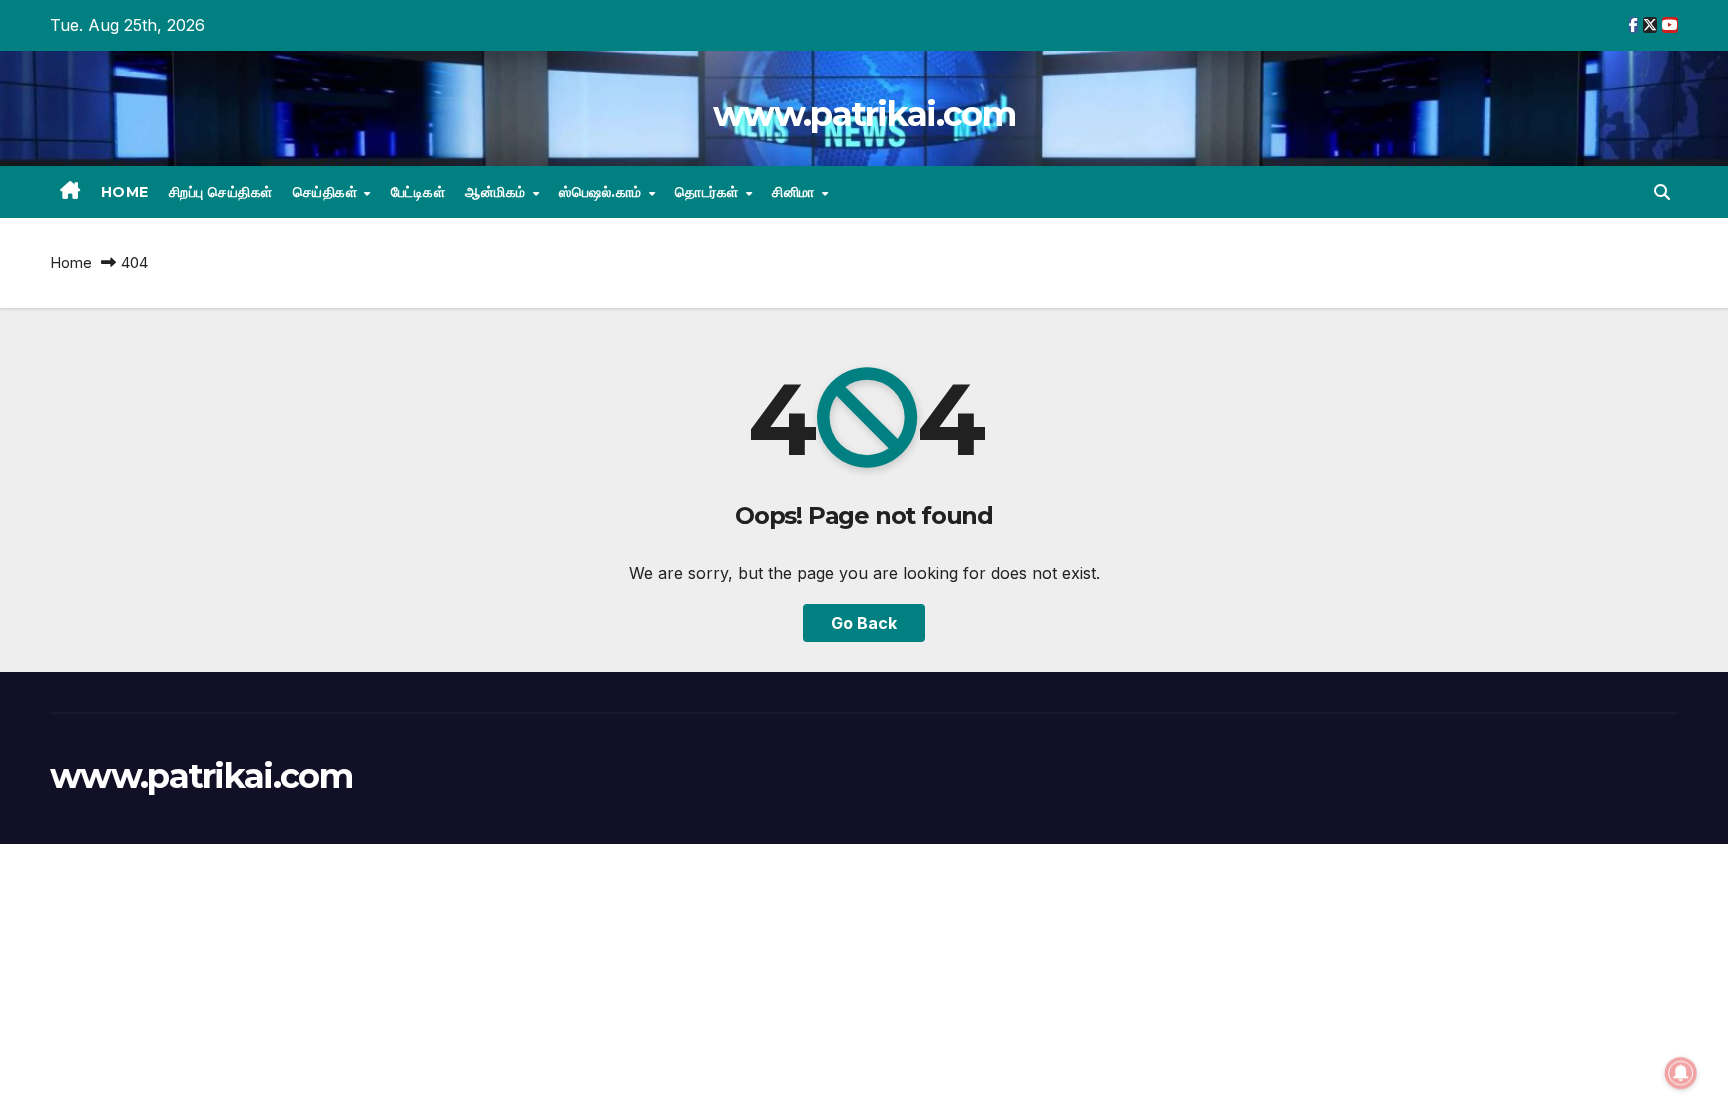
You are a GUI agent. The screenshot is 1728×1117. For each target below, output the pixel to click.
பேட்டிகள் (418, 192)
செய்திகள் (327, 192)
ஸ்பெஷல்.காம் (602, 192)
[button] (1662, 192)
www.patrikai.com (864, 114)
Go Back (864, 623)
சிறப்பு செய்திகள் (221, 192)
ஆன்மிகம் (497, 192)
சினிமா (795, 192)
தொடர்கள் (709, 192)
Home (125, 192)
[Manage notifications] (1681, 1073)
